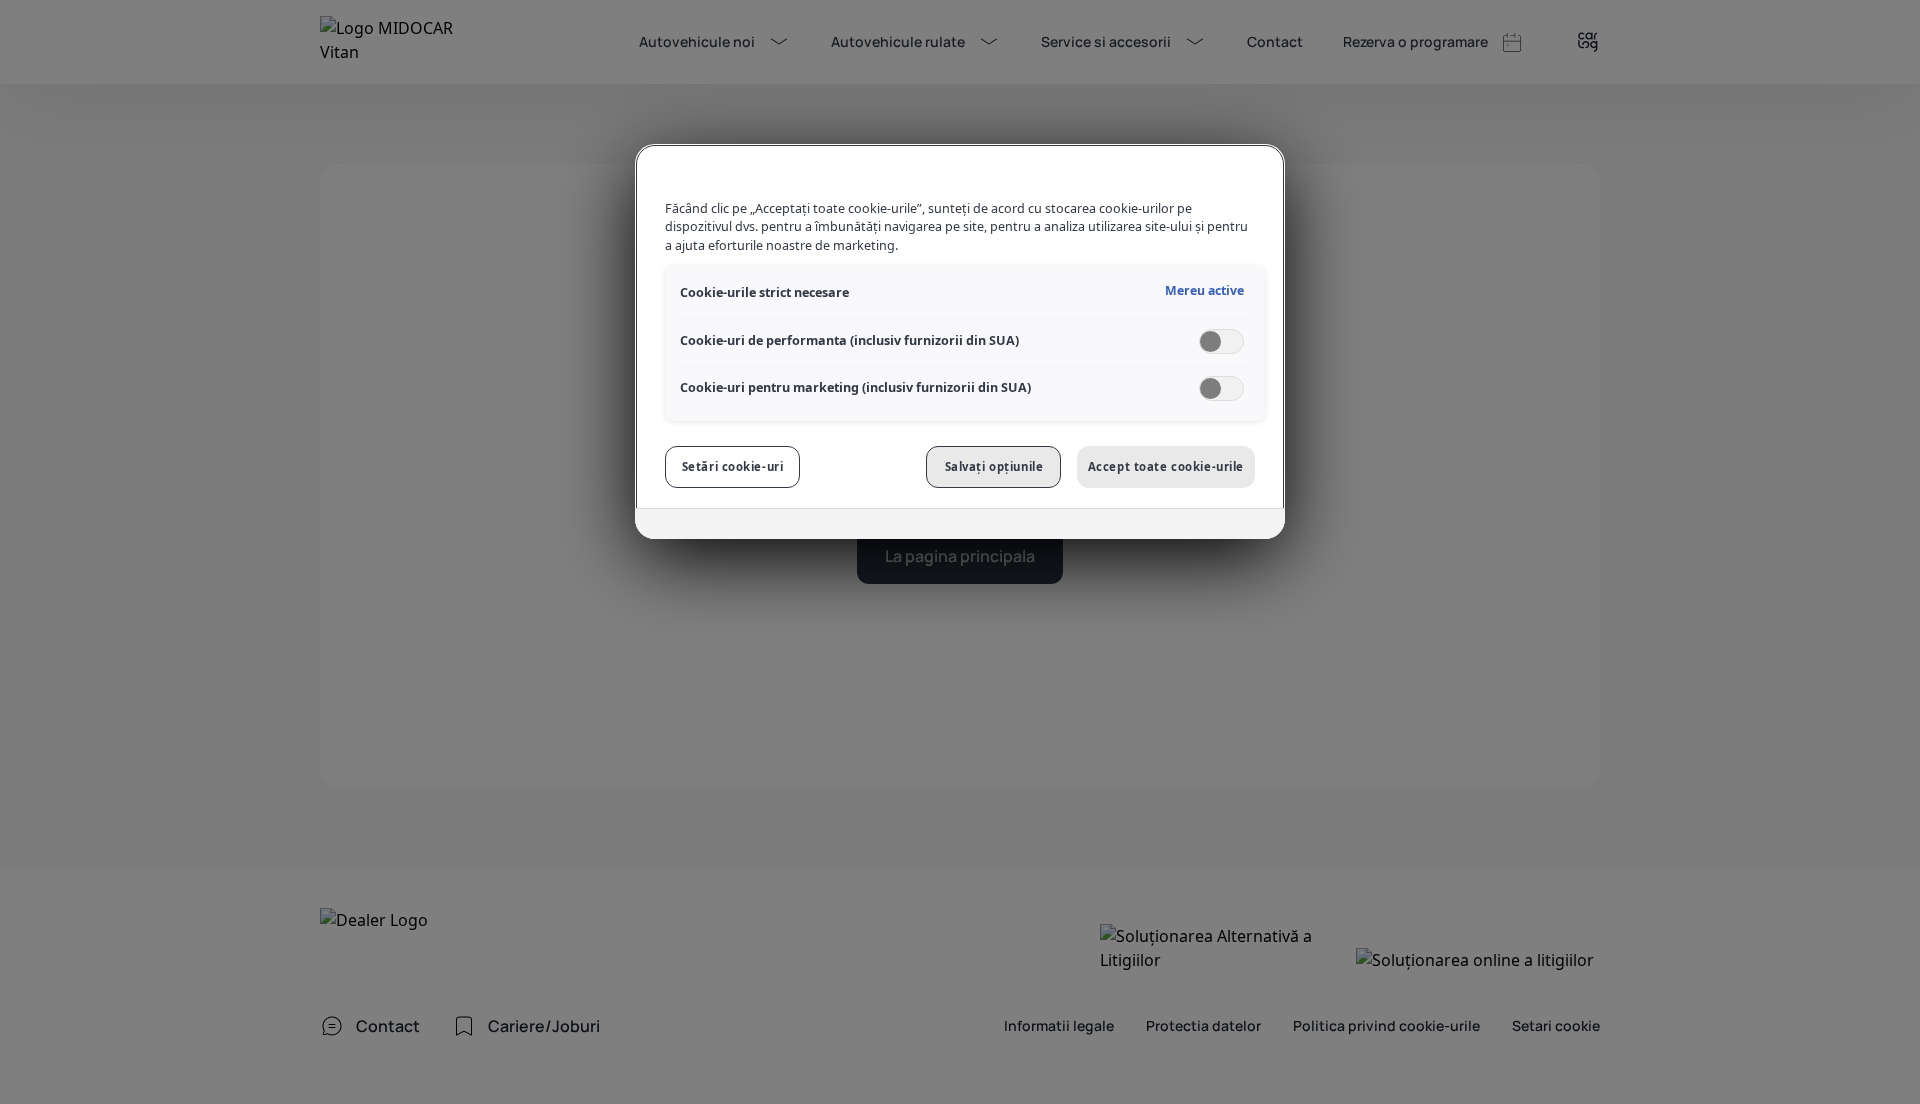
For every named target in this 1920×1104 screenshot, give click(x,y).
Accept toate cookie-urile (1166, 466)
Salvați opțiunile (994, 466)
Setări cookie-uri (733, 466)
